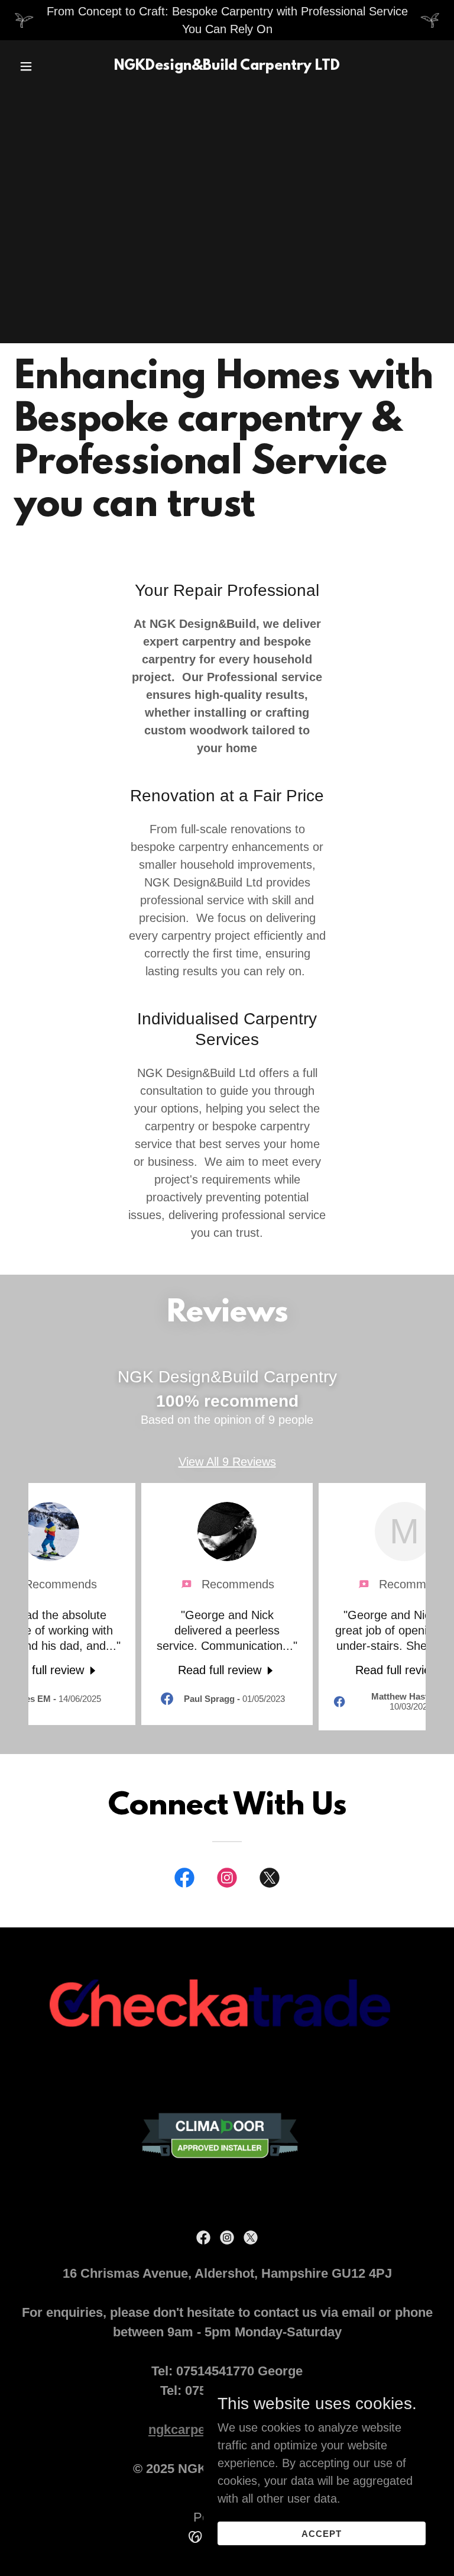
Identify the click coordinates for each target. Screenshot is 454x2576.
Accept (322, 2534)
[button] (46, 66)
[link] (227, 66)
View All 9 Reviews (227, 1462)
